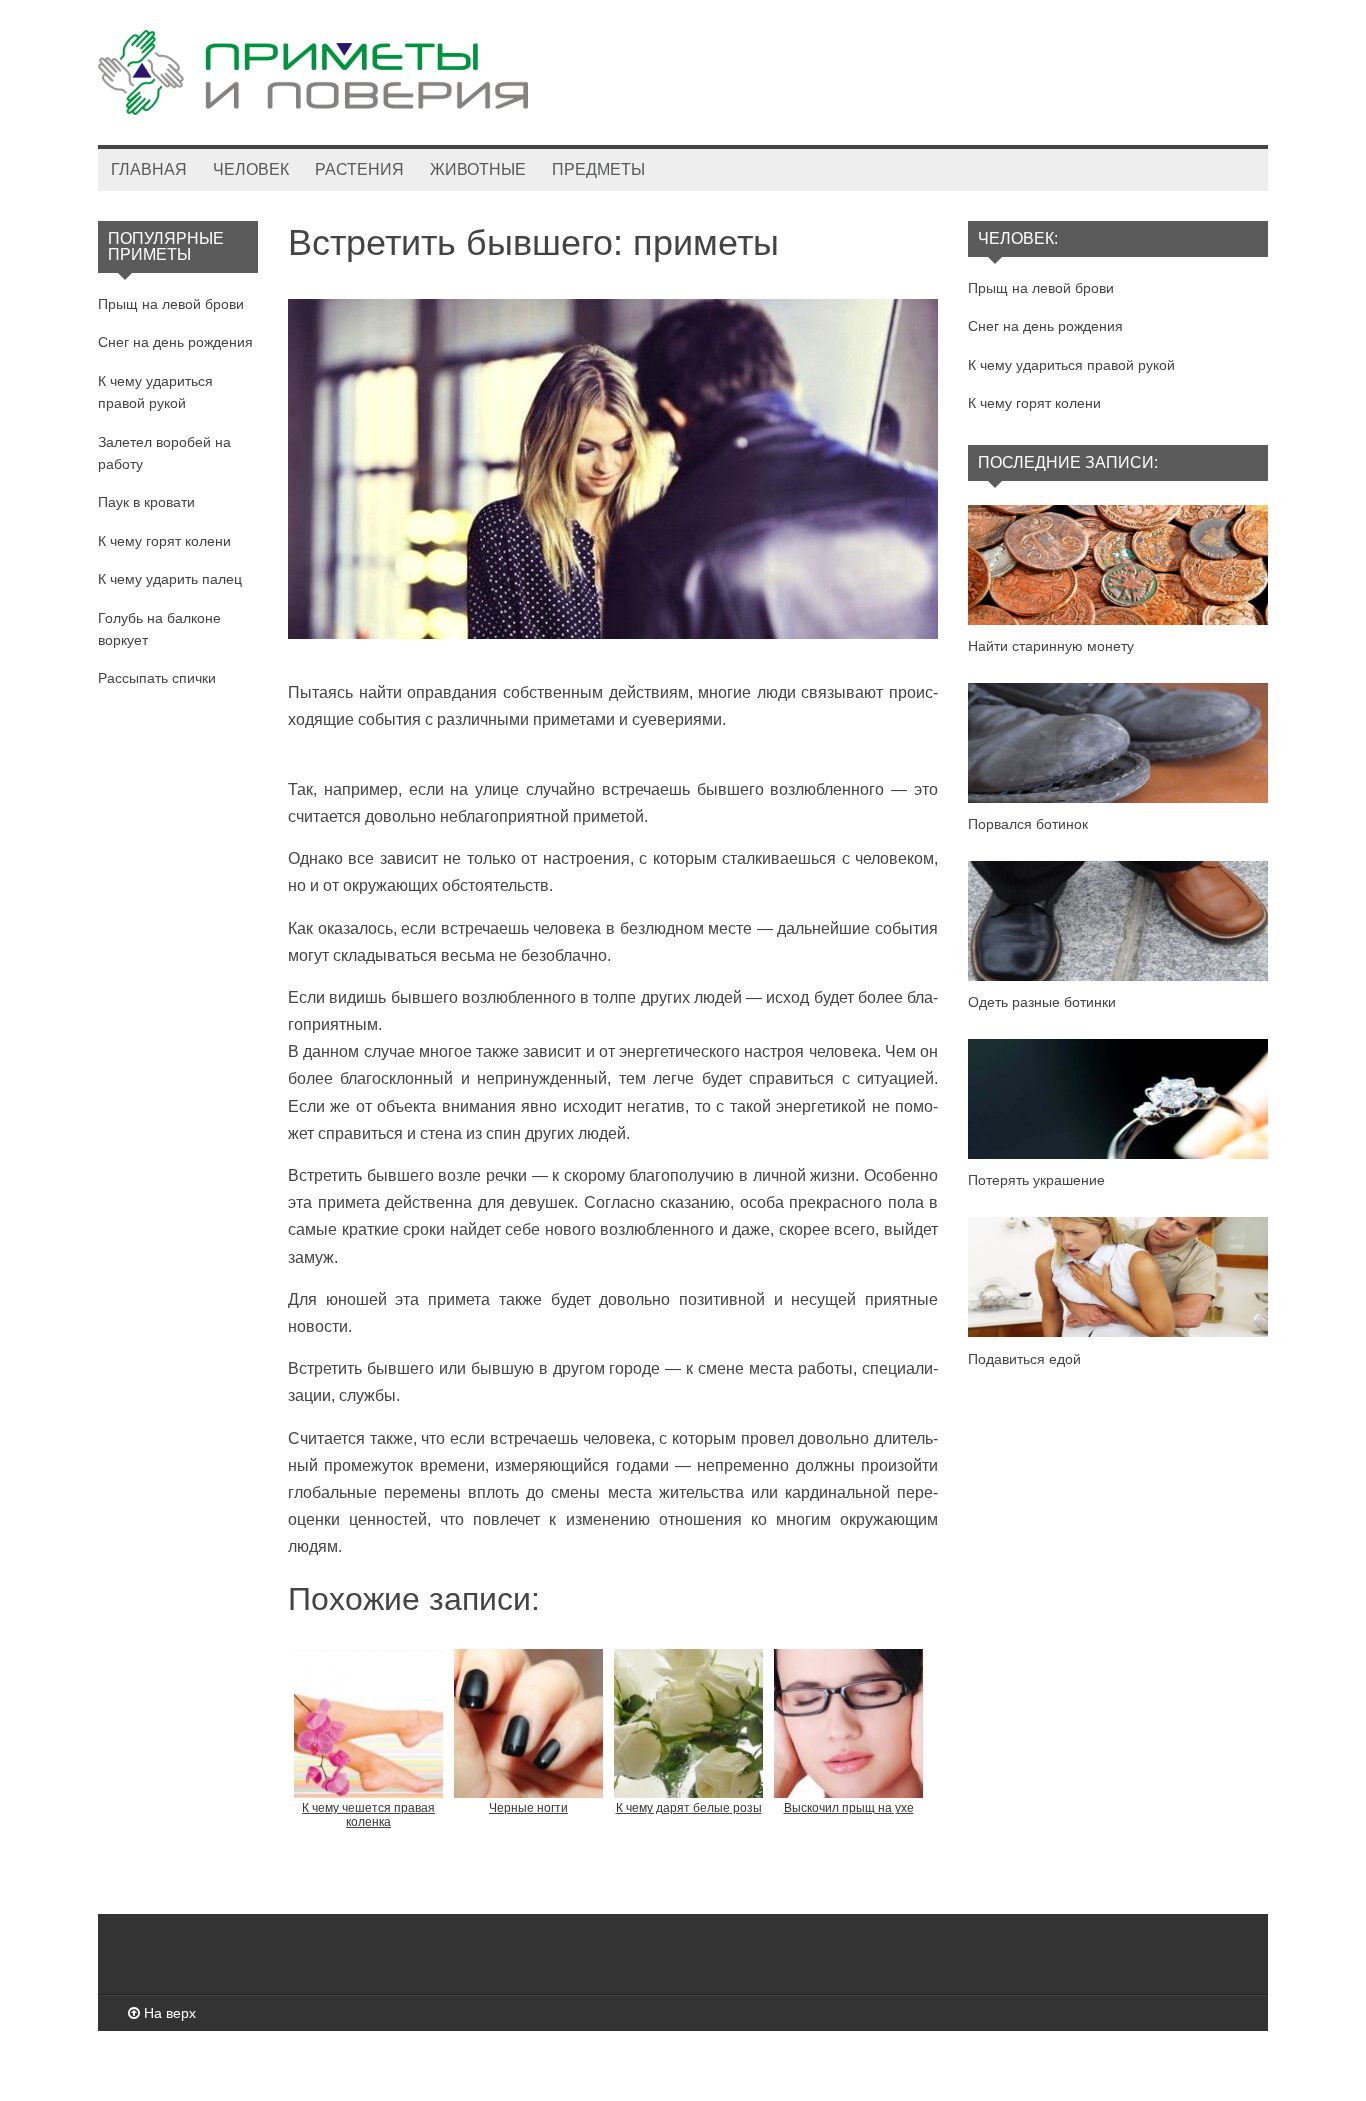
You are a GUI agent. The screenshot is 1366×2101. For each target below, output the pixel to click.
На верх (168, 2013)
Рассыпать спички (157, 678)
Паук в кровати (146, 502)
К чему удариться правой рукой (1071, 365)
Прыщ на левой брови (171, 304)
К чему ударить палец (170, 579)
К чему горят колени (164, 541)
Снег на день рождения (175, 342)
